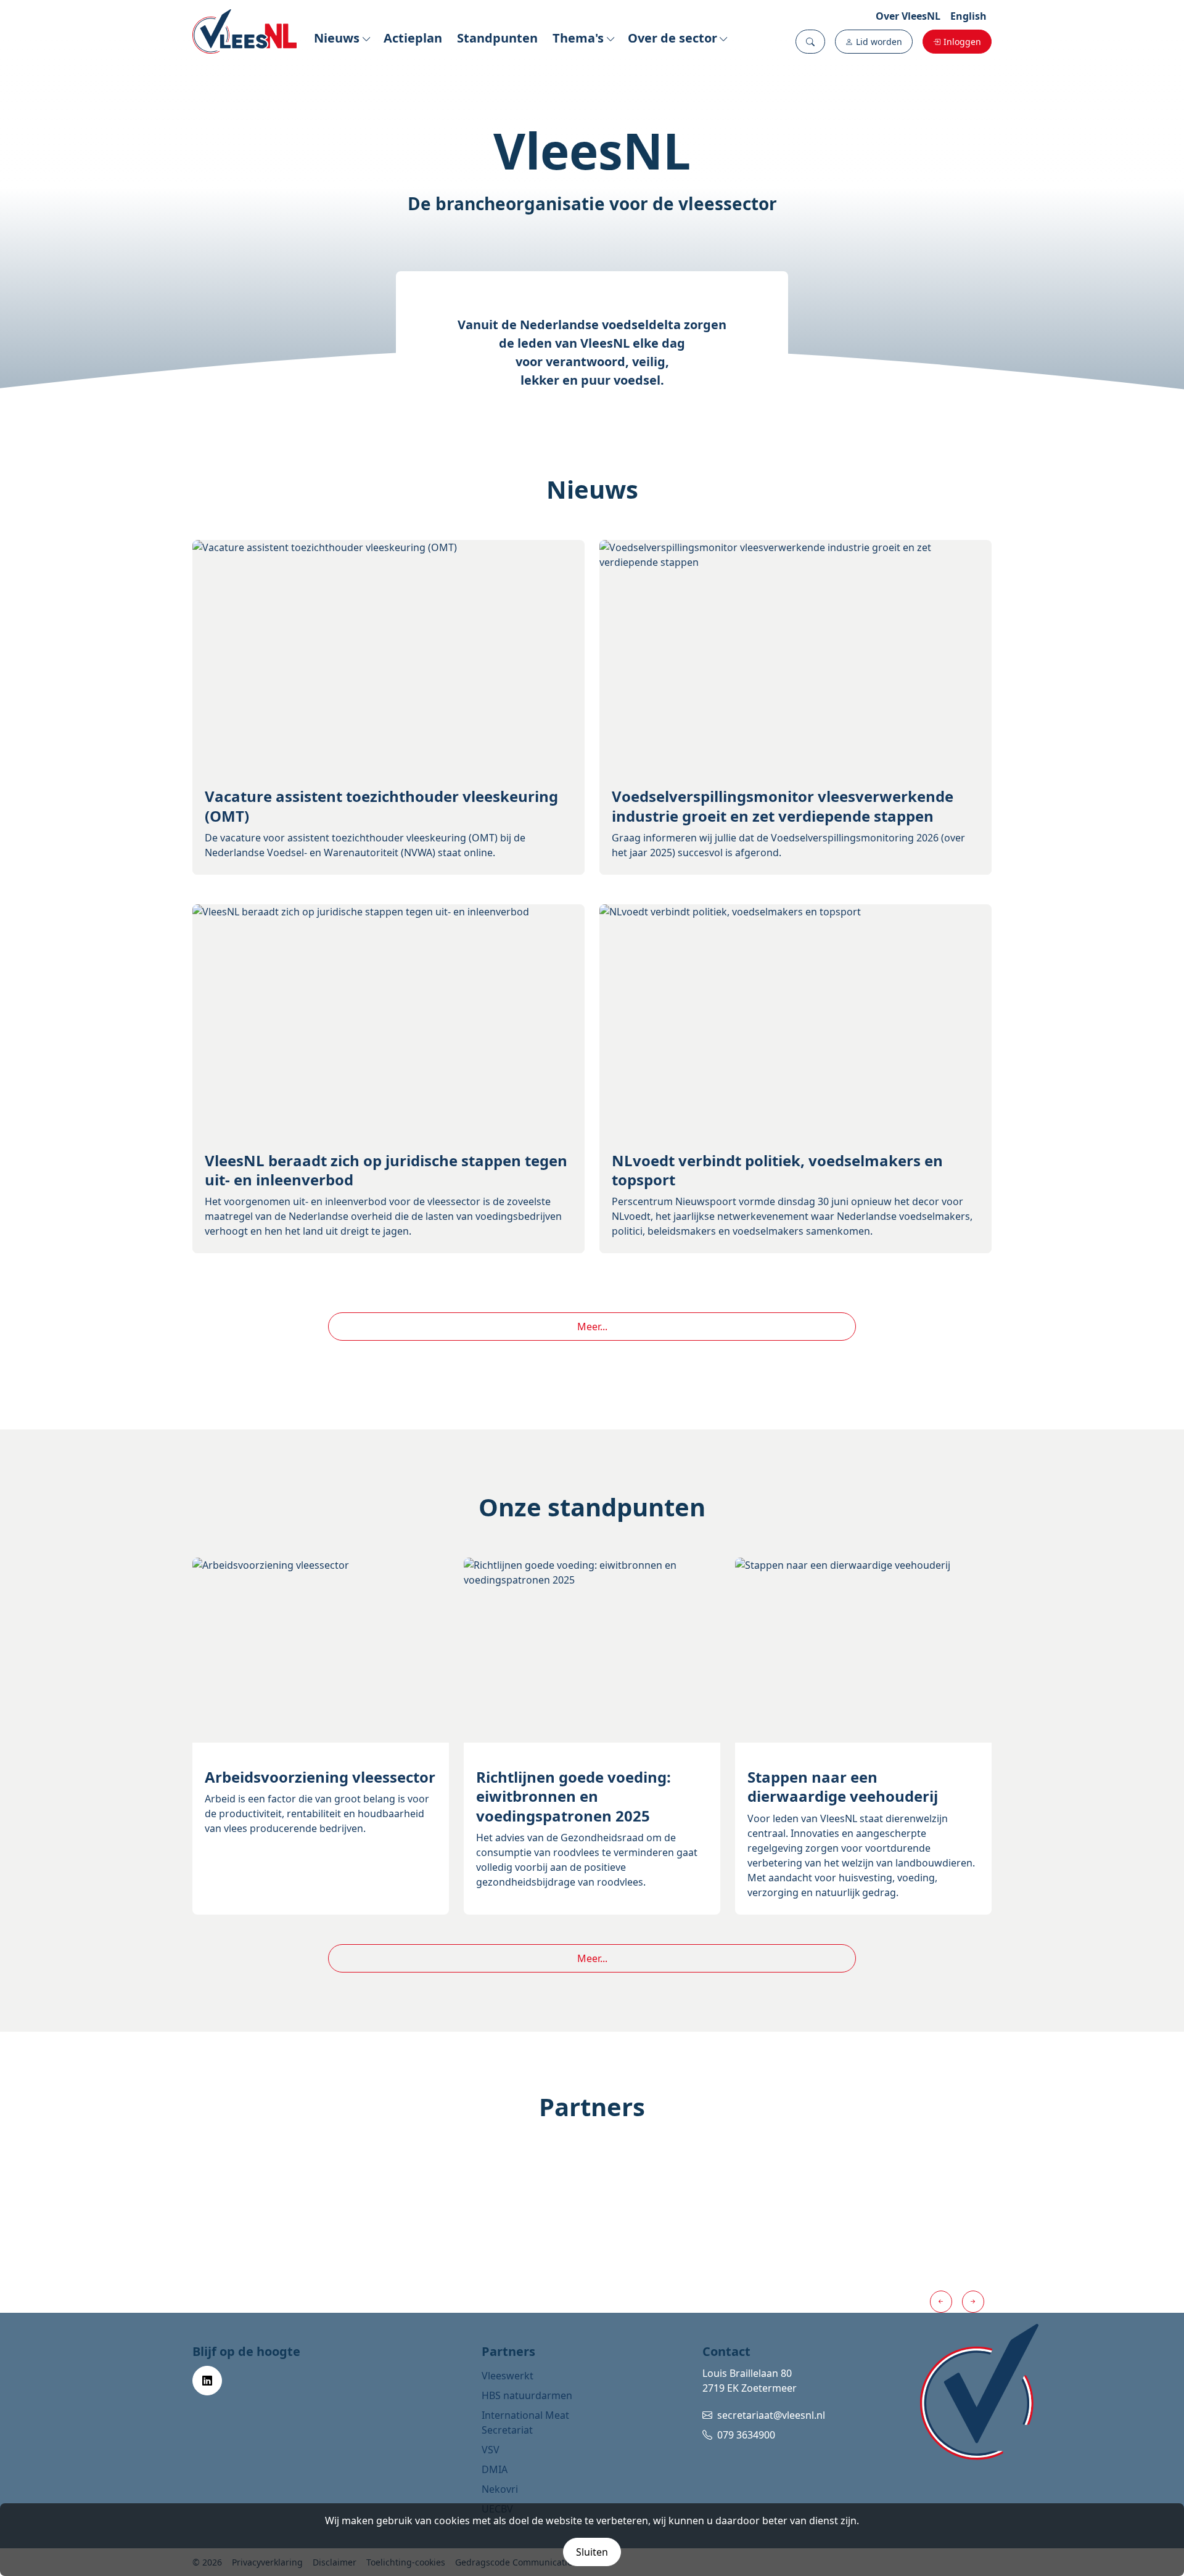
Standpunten (497, 38)
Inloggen (962, 42)
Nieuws (337, 38)
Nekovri (500, 2489)
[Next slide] (973, 2302)
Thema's (578, 38)
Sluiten (592, 2552)
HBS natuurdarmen (527, 2395)
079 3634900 (746, 2435)
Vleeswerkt (508, 2376)
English (968, 16)
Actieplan (413, 38)
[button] (810, 42)
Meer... (592, 1327)
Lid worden (879, 42)
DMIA (495, 2469)
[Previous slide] (941, 2302)
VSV (491, 2450)
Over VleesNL (908, 16)
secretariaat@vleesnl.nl (771, 2415)
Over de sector (672, 38)
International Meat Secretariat (525, 2423)
